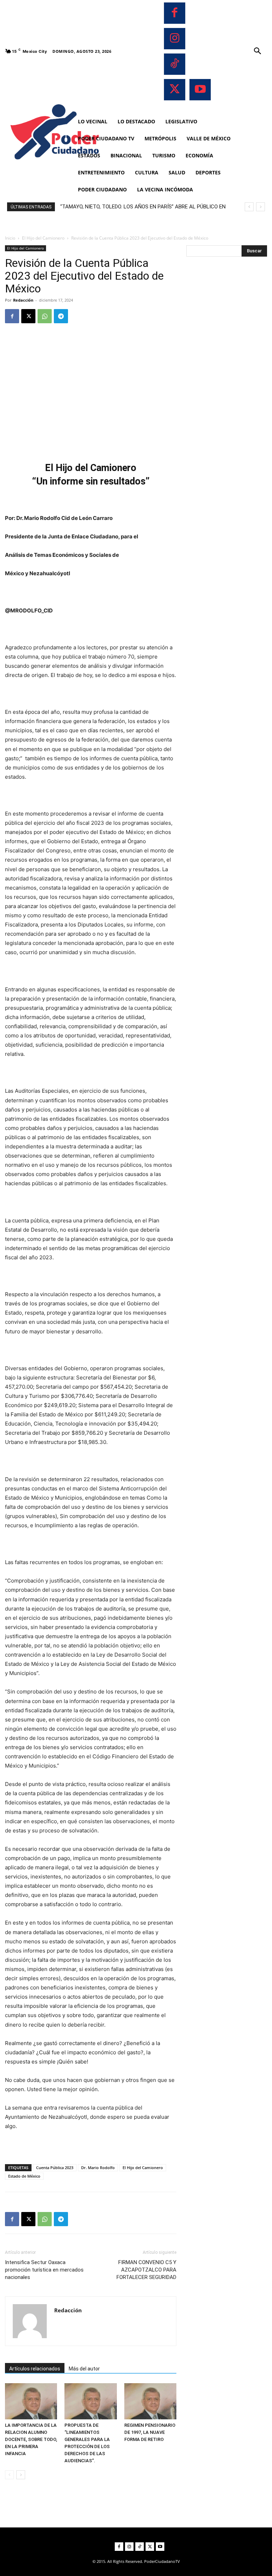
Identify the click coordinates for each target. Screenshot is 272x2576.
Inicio (10, 238)
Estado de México (24, 2176)
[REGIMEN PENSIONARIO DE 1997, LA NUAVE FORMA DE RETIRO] (150, 2401)
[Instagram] (175, 39)
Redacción (23, 300)
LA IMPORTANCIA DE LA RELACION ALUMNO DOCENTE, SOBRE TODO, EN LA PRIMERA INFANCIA (31, 2439)
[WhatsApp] (45, 316)
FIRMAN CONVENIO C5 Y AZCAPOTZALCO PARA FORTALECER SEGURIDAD (146, 2270)
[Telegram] (61, 316)
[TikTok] (175, 64)
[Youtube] (200, 90)
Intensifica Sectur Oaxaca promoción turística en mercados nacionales (44, 2270)
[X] (175, 90)
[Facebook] (175, 13)
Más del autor (84, 2369)
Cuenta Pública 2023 (55, 2168)
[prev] (249, 207)
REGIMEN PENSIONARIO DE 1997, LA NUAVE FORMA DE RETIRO (150, 2432)
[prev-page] (9, 2475)
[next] (260, 207)
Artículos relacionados (35, 2369)
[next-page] (21, 2475)
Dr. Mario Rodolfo (98, 2168)
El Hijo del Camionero (43, 238)
